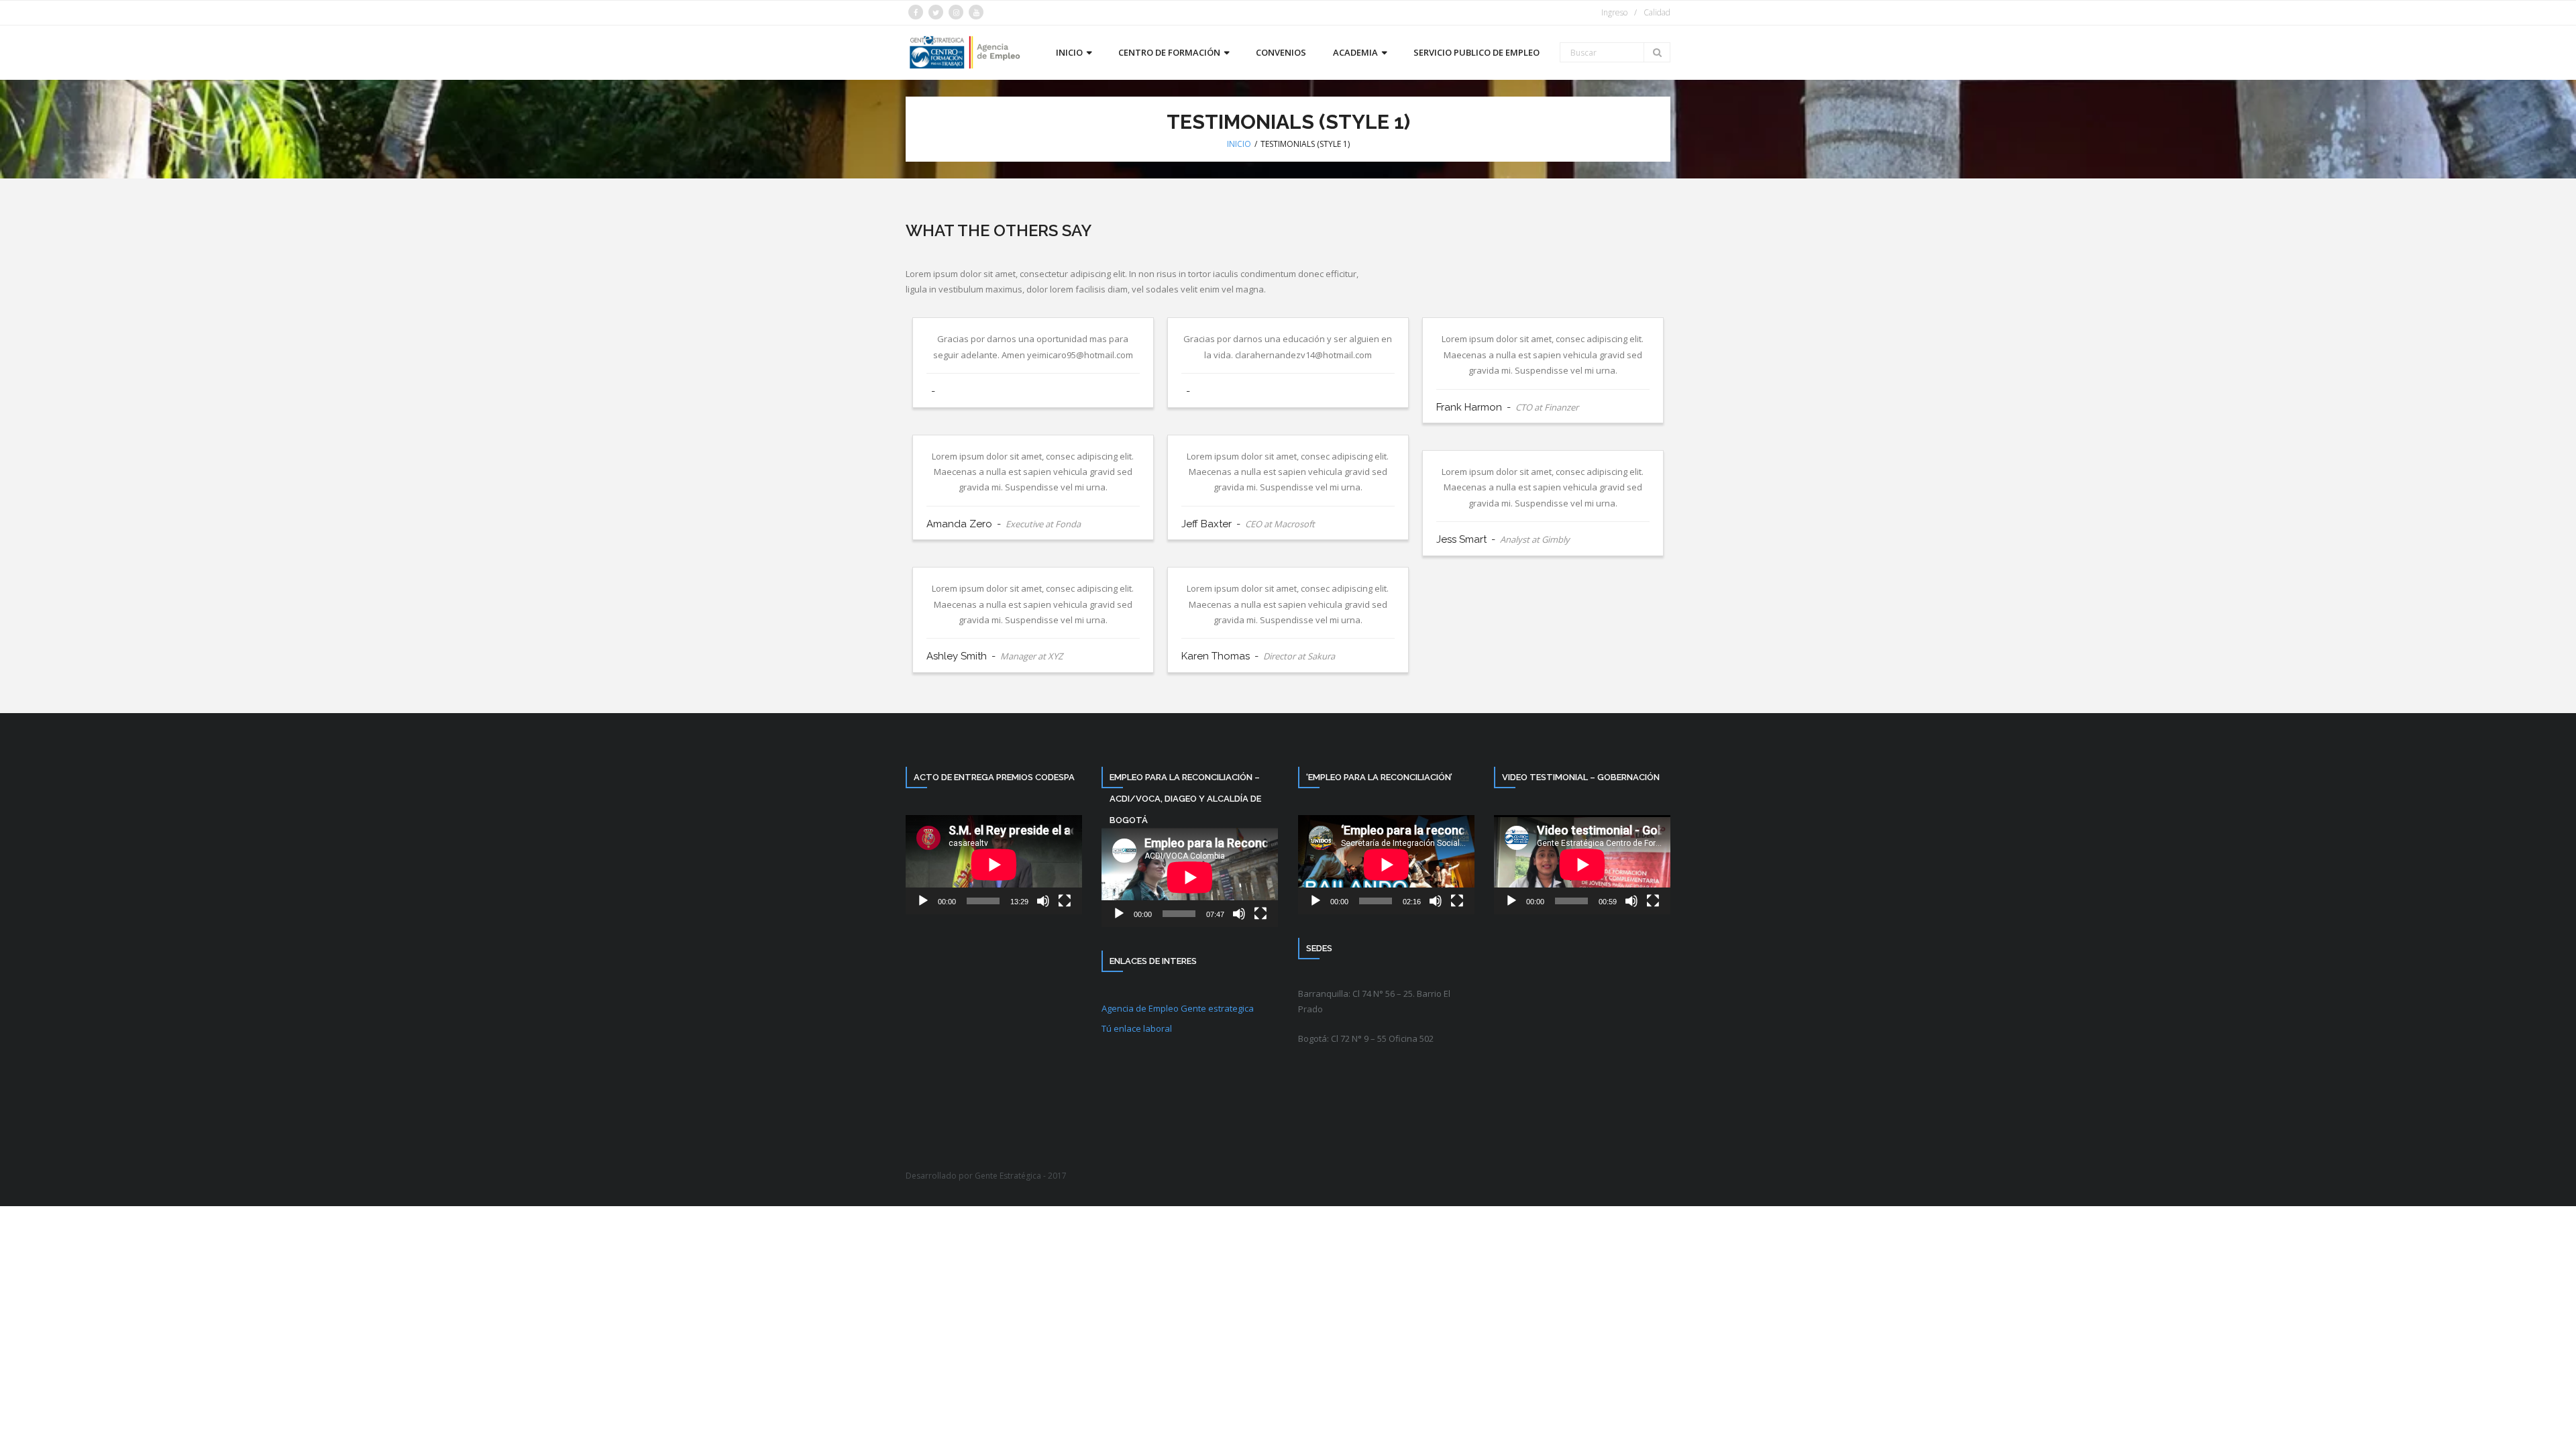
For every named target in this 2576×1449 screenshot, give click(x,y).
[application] (994, 865)
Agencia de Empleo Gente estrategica (1178, 1008)
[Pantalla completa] (1065, 901)
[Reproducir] (923, 901)
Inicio (1239, 144)
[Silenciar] (1043, 901)
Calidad (1657, 12)
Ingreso (1614, 12)
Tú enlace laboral (1137, 1028)
